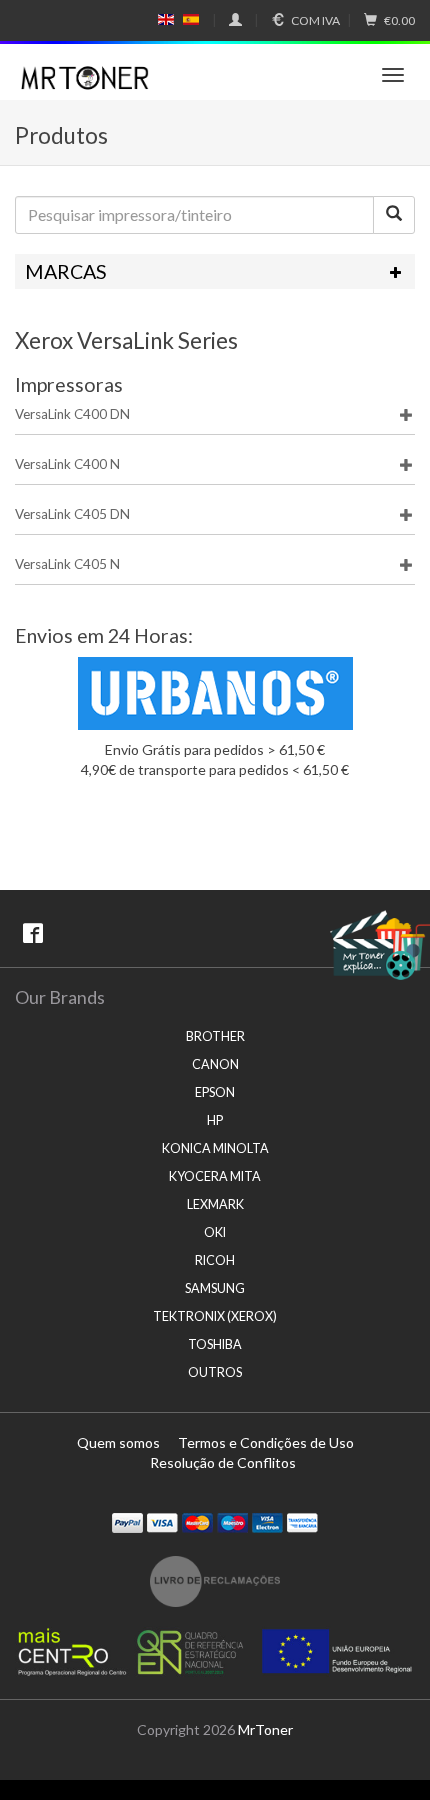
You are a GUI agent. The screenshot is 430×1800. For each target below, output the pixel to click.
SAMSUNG (215, 1288)
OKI (215, 1232)
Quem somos (118, 1442)
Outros (215, 1372)
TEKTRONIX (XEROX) (215, 1316)
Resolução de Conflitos (223, 1462)
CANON (215, 1064)
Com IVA (315, 20)
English (166, 20)
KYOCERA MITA (215, 1176)
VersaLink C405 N (67, 564)
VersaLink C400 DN (72, 414)
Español (191, 20)
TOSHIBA (215, 1344)
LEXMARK (215, 1204)
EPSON (215, 1092)
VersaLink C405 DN (72, 514)
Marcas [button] (66, 271)
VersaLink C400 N (67, 464)
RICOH (215, 1260)
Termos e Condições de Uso (266, 1442)
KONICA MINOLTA (215, 1148)
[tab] (215, 272)
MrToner (265, 1729)
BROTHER (215, 1036)
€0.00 (399, 20)
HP (215, 1120)
